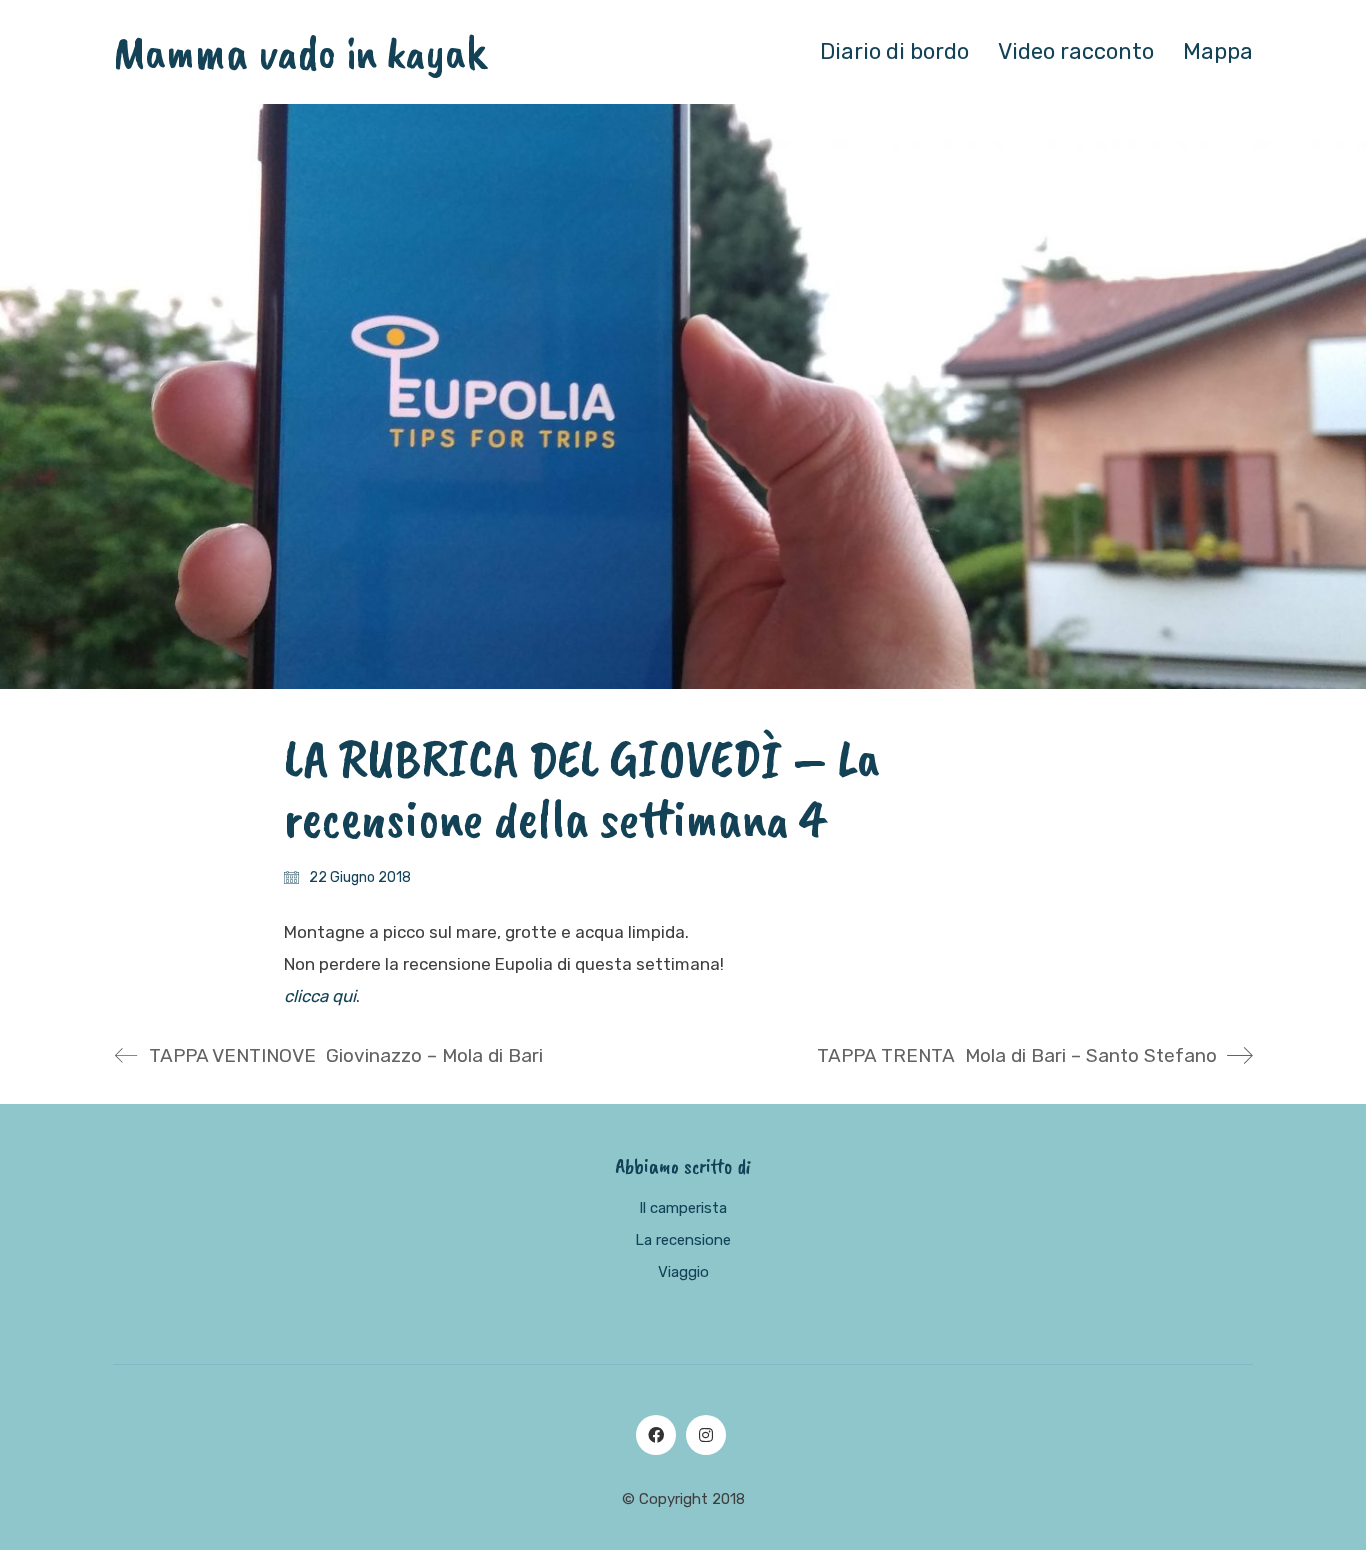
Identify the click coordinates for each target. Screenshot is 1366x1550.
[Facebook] (656, 1435)
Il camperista (683, 1208)
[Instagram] (706, 1435)
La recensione (683, 1240)
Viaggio (683, 1272)
